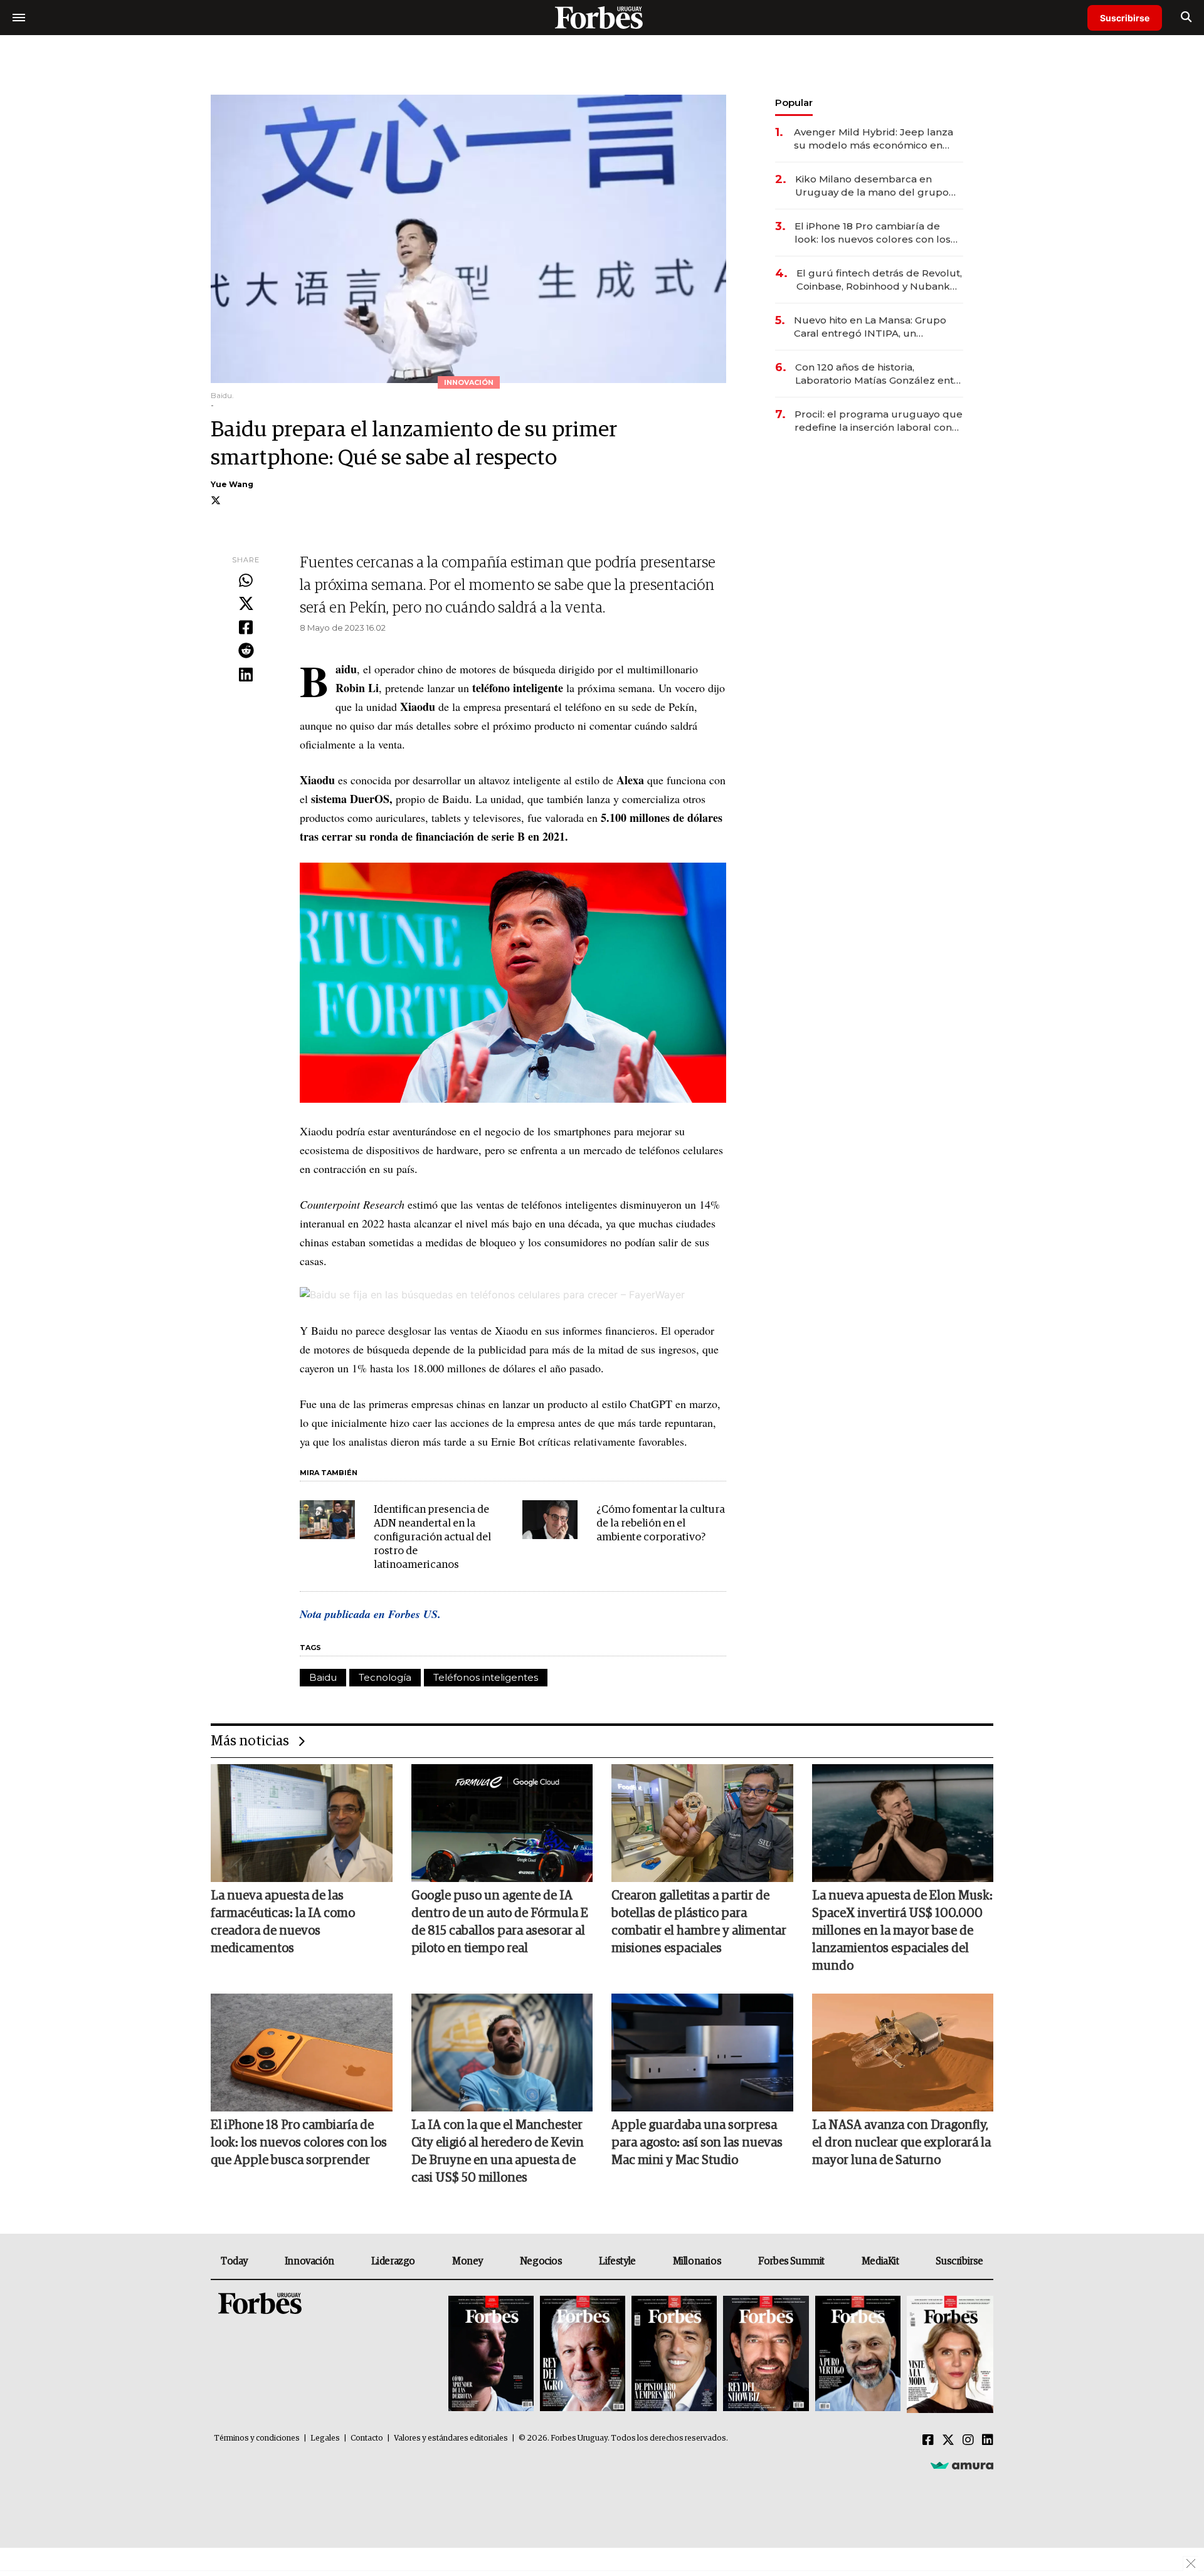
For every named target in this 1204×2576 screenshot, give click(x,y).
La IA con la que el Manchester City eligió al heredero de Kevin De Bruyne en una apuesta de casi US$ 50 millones (498, 2152)
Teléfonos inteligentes (486, 1677)
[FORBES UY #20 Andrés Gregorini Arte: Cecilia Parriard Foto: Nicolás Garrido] (858, 2354)
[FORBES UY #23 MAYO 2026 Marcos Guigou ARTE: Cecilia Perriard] (583, 2354)
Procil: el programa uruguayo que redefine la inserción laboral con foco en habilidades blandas (879, 421)
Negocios (541, 2261)
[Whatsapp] (246, 581)
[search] (1186, 18)
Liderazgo (393, 2261)
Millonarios (697, 2261)
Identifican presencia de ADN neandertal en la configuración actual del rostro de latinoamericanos (432, 1538)
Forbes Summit (791, 2261)
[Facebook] (246, 628)
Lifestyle (617, 2261)
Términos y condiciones (257, 2438)
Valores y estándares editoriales (451, 2438)
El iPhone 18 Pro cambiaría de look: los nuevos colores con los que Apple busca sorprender (873, 233)
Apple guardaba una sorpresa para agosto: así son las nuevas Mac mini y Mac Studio (697, 2143)
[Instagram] (968, 2441)
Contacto (367, 2438)
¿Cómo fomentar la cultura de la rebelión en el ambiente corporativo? (661, 1524)
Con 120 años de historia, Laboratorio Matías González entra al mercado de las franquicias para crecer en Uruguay (879, 374)
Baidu (323, 1677)
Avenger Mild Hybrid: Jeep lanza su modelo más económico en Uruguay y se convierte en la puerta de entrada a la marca (874, 139)
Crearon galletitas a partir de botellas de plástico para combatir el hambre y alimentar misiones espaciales (699, 1922)
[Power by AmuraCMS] (962, 2465)
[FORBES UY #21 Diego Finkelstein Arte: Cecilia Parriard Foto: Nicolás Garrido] (766, 2354)
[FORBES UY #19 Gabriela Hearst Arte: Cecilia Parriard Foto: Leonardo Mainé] (948, 2354)
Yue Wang (232, 484)
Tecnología (385, 1677)
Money (467, 2261)
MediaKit (880, 2261)
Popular (794, 103)
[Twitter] (246, 604)
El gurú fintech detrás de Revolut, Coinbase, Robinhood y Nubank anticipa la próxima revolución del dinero (879, 280)
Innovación (309, 2261)
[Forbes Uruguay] (602, 17)
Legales (325, 2438)
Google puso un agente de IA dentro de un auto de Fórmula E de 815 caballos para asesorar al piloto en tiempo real (500, 1922)
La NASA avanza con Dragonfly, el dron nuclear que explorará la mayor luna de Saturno (901, 2143)
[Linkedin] (246, 675)
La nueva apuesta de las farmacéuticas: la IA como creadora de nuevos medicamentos (283, 1922)
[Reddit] (246, 651)
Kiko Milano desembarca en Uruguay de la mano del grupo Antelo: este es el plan (872, 186)
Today (234, 2261)
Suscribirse (1125, 18)
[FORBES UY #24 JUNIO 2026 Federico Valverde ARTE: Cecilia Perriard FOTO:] (491, 2354)
